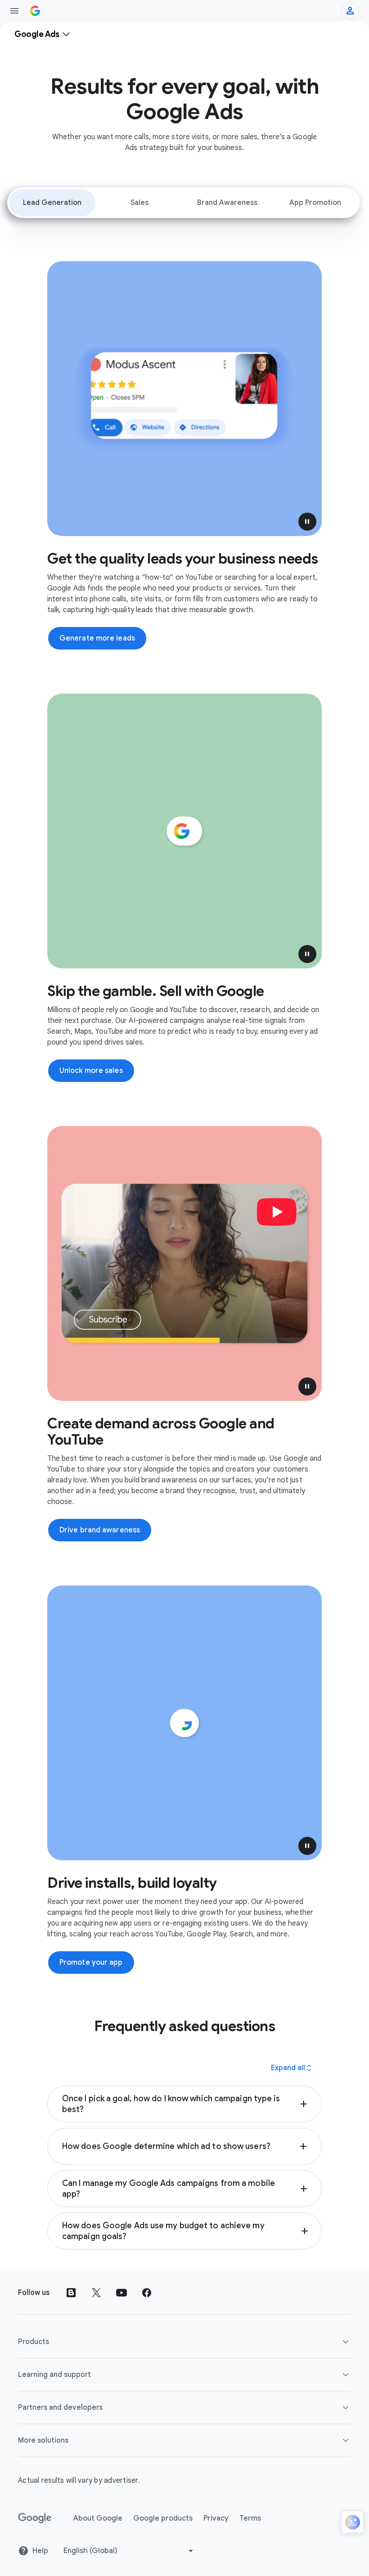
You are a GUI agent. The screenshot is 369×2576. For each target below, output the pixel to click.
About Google (98, 2518)
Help (40, 2551)
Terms (250, 2518)
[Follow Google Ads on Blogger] (71, 2293)
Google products (163, 2518)
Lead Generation (52, 203)
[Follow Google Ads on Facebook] (147, 2293)
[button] (307, 522)
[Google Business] (35, 11)
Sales (139, 203)
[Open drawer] (14, 11)
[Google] (35, 2518)
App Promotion (315, 203)
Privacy (216, 2518)
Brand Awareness (227, 203)
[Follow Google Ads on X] (96, 2293)
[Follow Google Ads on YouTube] (121, 2293)
